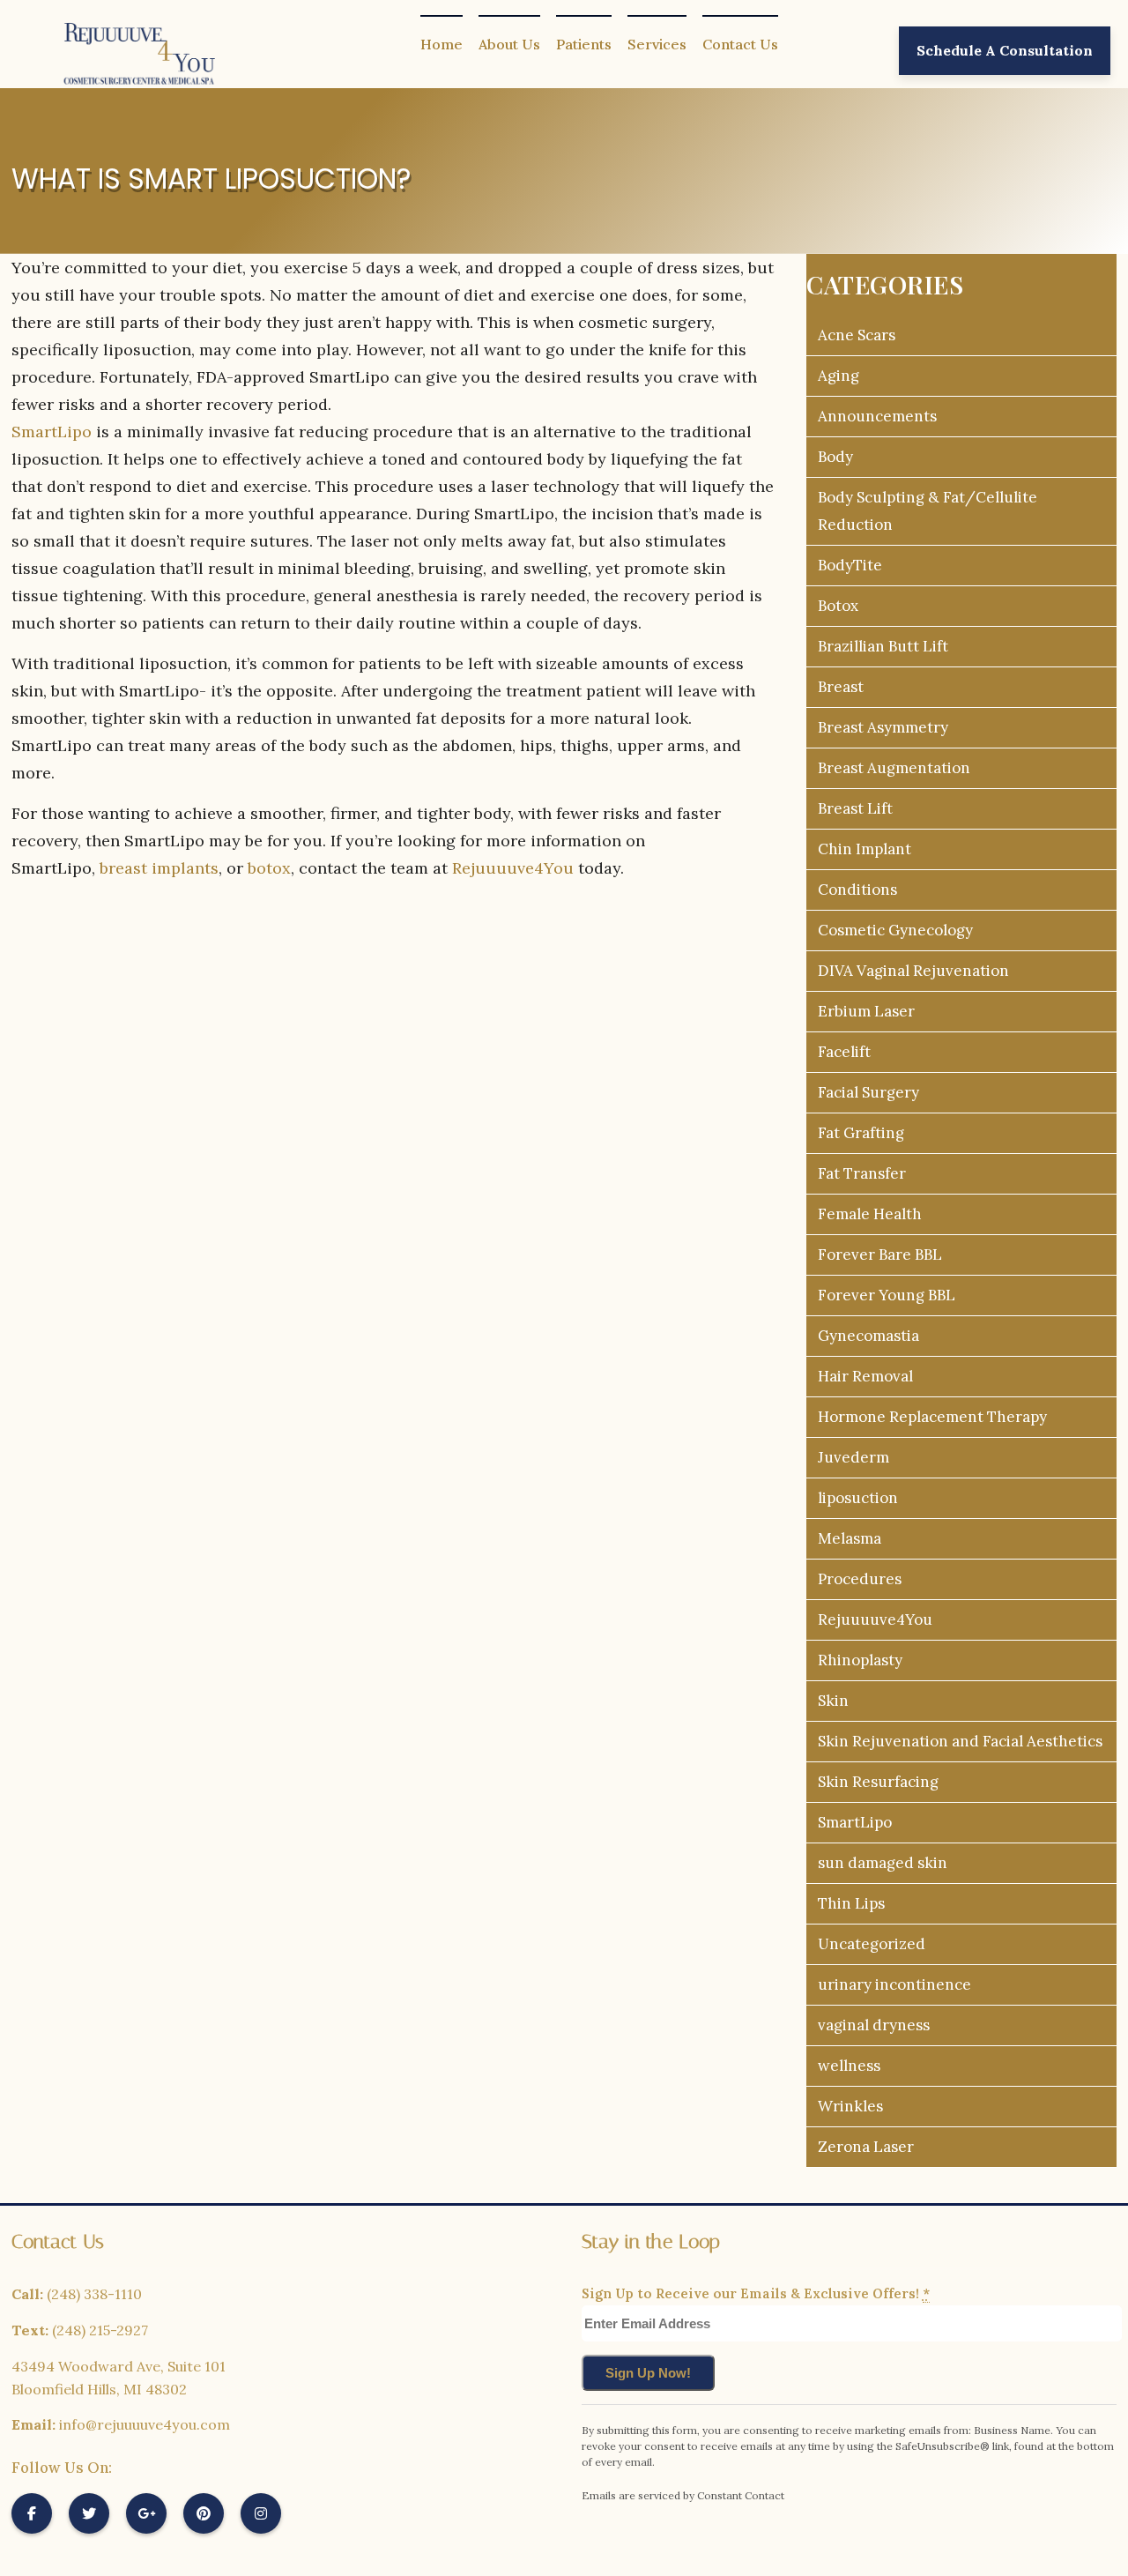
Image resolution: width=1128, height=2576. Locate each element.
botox (269, 868)
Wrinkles (850, 2106)
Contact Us (740, 44)
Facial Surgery (868, 1092)
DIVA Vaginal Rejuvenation (913, 971)
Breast (841, 687)
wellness (849, 2066)
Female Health (870, 1214)
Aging (839, 376)
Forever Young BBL (887, 1295)
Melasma (850, 1538)
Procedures (860, 1579)
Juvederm (853, 1457)
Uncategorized (872, 1944)
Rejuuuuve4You (513, 868)
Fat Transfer (862, 1173)
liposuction (858, 1498)
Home (442, 44)
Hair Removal (865, 1376)
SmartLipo (52, 432)
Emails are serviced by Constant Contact (683, 2495)
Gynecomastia (868, 1336)
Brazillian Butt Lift (883, 646)
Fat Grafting (861, 1133)
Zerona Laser (866, 2147)
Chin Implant (865, 849)
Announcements (877, 416)
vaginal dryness (874, 2025)
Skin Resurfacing (878, 1782)
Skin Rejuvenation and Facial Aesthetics (960, 1741)
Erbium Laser (866, 1011)
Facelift (844, 1052)
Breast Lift (855, 808)
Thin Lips (851, 1903)
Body (835, 457)
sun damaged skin (883, 1863)
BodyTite (850, 565)
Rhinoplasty (860, 1660)
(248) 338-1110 (94, 2294)
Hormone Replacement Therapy (932, 1417)
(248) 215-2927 (100, 2330)
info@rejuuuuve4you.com (145, 2424)
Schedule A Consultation (1005, 50)
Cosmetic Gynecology (895, 930)
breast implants (159, 868)
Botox (838, 606)
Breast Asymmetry (883, 727)
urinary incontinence (894, 1984)
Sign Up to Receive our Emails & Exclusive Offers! (756, 2293)
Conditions (857, 890)
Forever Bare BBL (880, 1254)
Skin (833, 1701)
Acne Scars (857, 335)
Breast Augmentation (894, 768)
